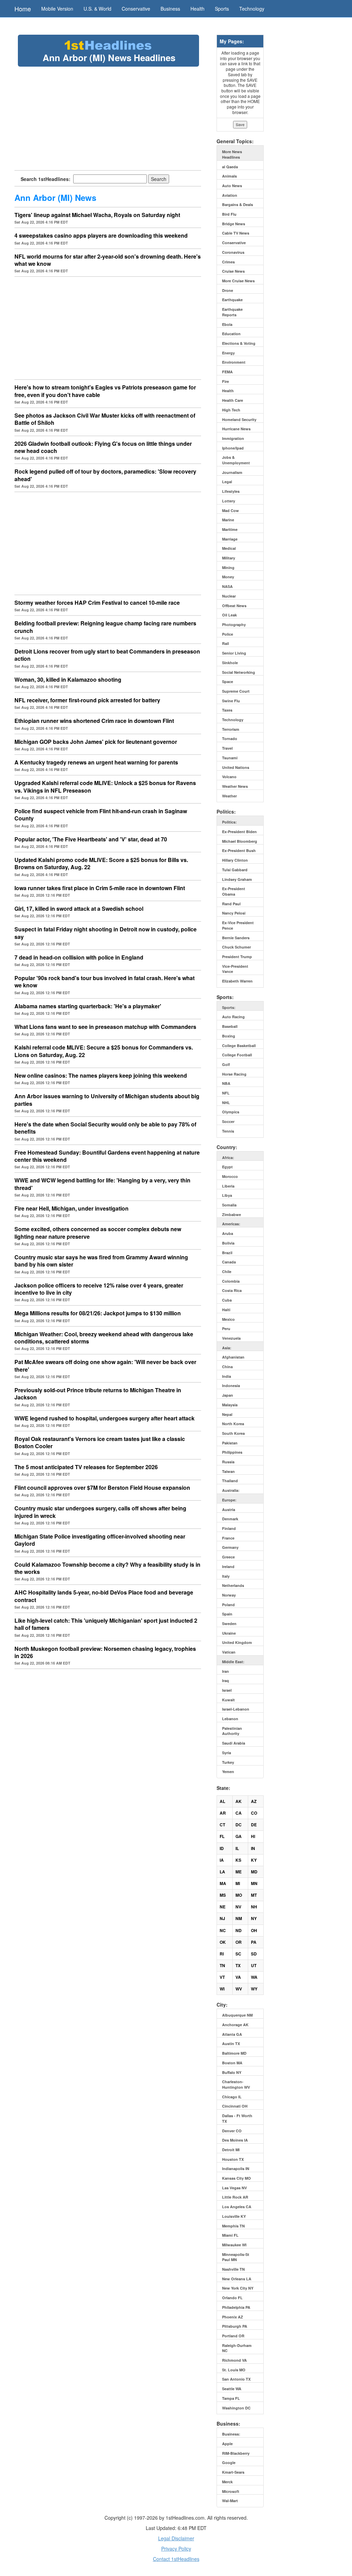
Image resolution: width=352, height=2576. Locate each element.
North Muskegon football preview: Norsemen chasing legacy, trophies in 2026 (105, 1652)
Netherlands (233, 1585)
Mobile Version (57, 9)
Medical (229, 548)
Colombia (231, 1281)
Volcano (229, 777)
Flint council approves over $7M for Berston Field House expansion (102, 1488)
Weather (229, 796)
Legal (227, 482)
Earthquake (232, 300)
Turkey (228, 1762)
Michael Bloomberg (240, 841)
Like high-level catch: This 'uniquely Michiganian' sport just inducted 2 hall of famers (106, 1624)
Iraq (225, 1681)
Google (229, 2462)
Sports (222, 9)
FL (222, 1836)
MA (223, 1883)
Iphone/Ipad (233, 448)
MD (254, 1872)
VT (222, 1977)
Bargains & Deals (238, 205)
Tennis (228, 1131)
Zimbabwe (232, 1215)
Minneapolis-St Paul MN (236, 2257)
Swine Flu (231, 701)
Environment (234, 362)
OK (223, 1942)
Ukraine (229, 1633)
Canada (229, 1262)
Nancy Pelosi (234, 913)
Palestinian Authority (232, 1731)
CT (222, 1825)
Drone (228, 290)
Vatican (229, 1652)
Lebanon (230, 1719)
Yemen (228, 1772)
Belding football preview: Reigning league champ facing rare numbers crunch (105, 627)
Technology (252, 9)
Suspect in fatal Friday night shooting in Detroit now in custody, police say (106, 933)
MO (239, 1895)
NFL (226, 1093)
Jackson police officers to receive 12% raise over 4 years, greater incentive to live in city (99, 1289)
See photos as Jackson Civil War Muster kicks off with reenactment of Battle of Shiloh (105, 419)
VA (238, 1977)
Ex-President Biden (239, 832)
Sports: (229, 1007)
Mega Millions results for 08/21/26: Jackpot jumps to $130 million (98, 1313)
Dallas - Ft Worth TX (237, 2118)
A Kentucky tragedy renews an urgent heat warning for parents (96, 762)
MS (223, 1895)
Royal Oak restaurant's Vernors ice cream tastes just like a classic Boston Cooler (100, 1442)
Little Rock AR (235, 2197)
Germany (230, 1547)
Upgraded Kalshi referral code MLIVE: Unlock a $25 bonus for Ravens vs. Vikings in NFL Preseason (105, 786)
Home (23, 9)
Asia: (227, 1348)
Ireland (228, 1567)
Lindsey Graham (237, 879)
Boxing (229, 1036)
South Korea (233, 1433)
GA (239, 1836)
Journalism (232, 472)
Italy (226, 1576)
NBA (226, 1083)
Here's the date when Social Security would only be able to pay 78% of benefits (105, 1128)
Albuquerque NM (237, 2015)
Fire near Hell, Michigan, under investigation (71, 1208)
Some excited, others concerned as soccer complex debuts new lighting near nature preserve (98, 1233)
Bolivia (228, 1243)
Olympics (231, 1112)
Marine (228, 520)
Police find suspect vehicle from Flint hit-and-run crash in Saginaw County (101, 815)
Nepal (227, 1414)
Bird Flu (229, 214)
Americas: (231, 1224)
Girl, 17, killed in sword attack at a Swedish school (79, 909)
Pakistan (230, 1443)
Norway (229, 1595)
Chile (227, 1272)
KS (238, 1860)
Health (197, 9)
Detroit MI (231, 2150)
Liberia (228, 1186)
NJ (222, 1918)
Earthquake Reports (232, 312)
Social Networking (239, 672)
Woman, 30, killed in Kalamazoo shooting (68, 679)
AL (222, 1801)
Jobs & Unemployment (236, 460)
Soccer (228, 1121)
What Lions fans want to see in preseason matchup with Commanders (105, 1027)
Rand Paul (231, 904)
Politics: (229, 822)
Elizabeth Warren (237, 981)
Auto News (232, 186)
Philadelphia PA (236, 2307)
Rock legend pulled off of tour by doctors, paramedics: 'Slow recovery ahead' (105, 475)
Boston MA (232, 2063)
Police (228, 634)
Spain (227, 1614)
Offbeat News (234, 606)
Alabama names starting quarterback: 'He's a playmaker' (88, 1006)
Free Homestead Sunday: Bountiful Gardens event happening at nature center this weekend (107, 1156)
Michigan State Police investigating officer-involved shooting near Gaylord (100, 1540)
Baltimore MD (234, 2053)
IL (237, 1848)
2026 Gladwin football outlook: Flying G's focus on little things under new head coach (103, 447)
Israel (227, 1690)
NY (254, 1918)
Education (231, 334)
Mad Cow (230, 510)
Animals (229, 176)
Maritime (230, 529)
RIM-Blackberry (236, 2453)
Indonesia (231, 1386)
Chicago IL (232, 2097)
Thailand (230, 1481)
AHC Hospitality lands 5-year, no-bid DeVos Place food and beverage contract (104, 1596)
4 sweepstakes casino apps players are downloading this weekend (101, 235)
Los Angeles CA (237, 2207)
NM (239, 1918)
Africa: (228, 1158)
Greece (228, 1557)
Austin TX (231, 2044)
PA (254, 1942)
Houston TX (233, 2159)
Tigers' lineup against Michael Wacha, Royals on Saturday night (97, 215)
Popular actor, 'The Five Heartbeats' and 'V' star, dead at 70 (91, 839)
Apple (227, 2444)
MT (254, 1895)
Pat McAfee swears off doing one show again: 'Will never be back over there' (105, 1365)
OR (239, 1942)
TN (222, 1965)
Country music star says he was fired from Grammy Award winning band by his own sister (101, 1261)
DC (239, 1825)
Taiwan (228, 1471)
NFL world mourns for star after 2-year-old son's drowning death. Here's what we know (108, 260)
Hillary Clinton (235, 860)
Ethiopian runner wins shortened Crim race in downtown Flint (94, 721)
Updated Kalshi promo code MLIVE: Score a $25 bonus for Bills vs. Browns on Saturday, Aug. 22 (101, 863)
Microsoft (231, 2491)
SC (238, 1954)
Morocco (230, 1176)
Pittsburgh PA (235, 2326)
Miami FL (230, 2235)
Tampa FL (231, 2398)
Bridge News (234, 224)
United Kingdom (237, 1642)
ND (239, 1930)
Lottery (229, 501)
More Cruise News (238, 281)
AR (223, 1813)
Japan (228, 1395)
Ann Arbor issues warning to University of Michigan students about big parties (107, 1100)
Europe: (229, 1500)
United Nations (236, 767)
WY (254, 1989)
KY (254, 1860)
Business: (231, 2434)
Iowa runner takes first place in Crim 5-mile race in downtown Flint (100, 888)
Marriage (230, 539)
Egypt (227, 1167)
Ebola (227, 324)
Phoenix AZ (233, 2317)
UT (254, 1965)
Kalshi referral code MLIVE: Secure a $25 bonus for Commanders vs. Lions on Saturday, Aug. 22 (104, 1051)
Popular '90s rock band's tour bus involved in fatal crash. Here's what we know (104, 981)
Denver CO (232, 2131)
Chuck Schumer (236, 947)
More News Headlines (232, 154)
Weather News (235, 786)
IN (253, 1848)
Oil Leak (229, 615)
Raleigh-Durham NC (237, 2348)
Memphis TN (233, 2226)
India (227, 1376)
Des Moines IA (235, 2140)
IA (222, 1860)
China (227, 1367)
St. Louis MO (234, 2370)
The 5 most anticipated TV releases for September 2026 (86, 1467)
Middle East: (233, 1662)
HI (253, 1836)
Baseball (230, 1026)
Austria (229, 1510)
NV (238, 1907)
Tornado (230, 739)
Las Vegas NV (234, 2188)
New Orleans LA (237, 2279)
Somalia (229, 1205)
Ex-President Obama (234, 891)
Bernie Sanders (236, 938)
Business (170, 9)
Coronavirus (233, 252)
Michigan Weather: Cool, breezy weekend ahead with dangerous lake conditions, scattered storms (104, 1338)
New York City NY (238, 2288)
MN (254, 1883)
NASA (227, 586)
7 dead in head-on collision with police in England (79, 957)
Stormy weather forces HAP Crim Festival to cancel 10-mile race (97, 603)
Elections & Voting (239, 343)
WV (239, 1989)
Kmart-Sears (233, 2472)
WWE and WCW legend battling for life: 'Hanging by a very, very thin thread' (102, 1184)
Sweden (229, 1624)
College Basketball (239, 1046)
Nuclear (229, 596)
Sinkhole (230, 663)
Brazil (227, 1253)
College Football (237, 1055)
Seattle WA (232, 2389)
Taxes (227, 710)
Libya (227, 1195)
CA (239, 1813)
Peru (226, 1329)
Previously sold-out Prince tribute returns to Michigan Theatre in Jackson (98, 1394)
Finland (229, 1528)
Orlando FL (232, 2298)
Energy (228, 353)
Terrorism (231, 729)
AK (239, 1801)
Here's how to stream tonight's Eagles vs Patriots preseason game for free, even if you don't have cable (105, 391)
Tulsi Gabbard (235, 870)
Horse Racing (234, 1074)
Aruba (228, 1233)
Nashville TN (233, 2269)
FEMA (227, 372)
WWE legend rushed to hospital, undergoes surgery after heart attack (104, 1418)
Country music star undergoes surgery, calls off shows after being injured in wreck (100, 1512)
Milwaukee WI (234, 2245)
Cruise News (233, 271)
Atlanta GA (232, 2034)
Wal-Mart (230, 2501)
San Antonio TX (236, 2379)
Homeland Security (239, 419)
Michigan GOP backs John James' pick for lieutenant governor (96, 742)
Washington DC (236, 2408)
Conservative (136, 9)
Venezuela (231, 1338)
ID (222, 1848)
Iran (225, 1671)
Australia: (231, 1490)
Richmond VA (234, 2360)
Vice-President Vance (235, 969)
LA (222, 1872)
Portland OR (233, 2336)
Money (228, 577)
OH (254, 1930)
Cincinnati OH (235, 2106)
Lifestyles (231, 491)
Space (228, 682)
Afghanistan (233, 1357)
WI (222, 1989)
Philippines (232, 1452)
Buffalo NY (232, 2072)
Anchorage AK (235, 2025)
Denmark (230, 1519)
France (228, 1538)
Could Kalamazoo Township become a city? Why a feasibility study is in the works (107, 1568)
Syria (227, 1753)
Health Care (233, 400)
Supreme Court (236, 691)
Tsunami (230, 758)
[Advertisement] (108, 118)
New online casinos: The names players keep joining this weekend (101, 1075)
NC (223, 1930)
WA (254, 1977)
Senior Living (234, 653)
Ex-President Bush (239, 850)
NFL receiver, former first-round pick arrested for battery (87, 700)
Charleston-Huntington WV (236, 2084)
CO (254, 1813)
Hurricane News (236, 429)
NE (223, 1907)
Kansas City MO (236, 2178)
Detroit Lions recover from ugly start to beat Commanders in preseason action (107, 655)
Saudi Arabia (234, 1743)
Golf (226, 1064)
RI (222, 1954)
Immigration (233, 438)
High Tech (231, 410)
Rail (225, 643)
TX (238, 1965)
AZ (254, 1801)
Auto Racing (233, 1017)
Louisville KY (234, 2216)
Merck (227, 2482)
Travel (227, 748)
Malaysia (230, 1405)
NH (254, 1907)
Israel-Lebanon (236, 1709)
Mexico (228, 1319)
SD (254, 1954)
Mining (228, 568)
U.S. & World (97, 9)
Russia (228, 1462)
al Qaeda (230, 167)
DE (254, 1825)
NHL (226, 1103)
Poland (228, 1605)
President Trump (237, 957)
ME (239, 1872)
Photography (234, 625)
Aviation (230, 195)
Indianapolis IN (236, 2169)
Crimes (228, 262)
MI (238, 1883)
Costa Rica (232, 1290)
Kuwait (228, 1700)
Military (229, 558)
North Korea (233, 1424)
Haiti (226, 1310)
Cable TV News (236, 233)
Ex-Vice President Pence (238, 925)
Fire (225, 381)
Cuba (227, 1300)
